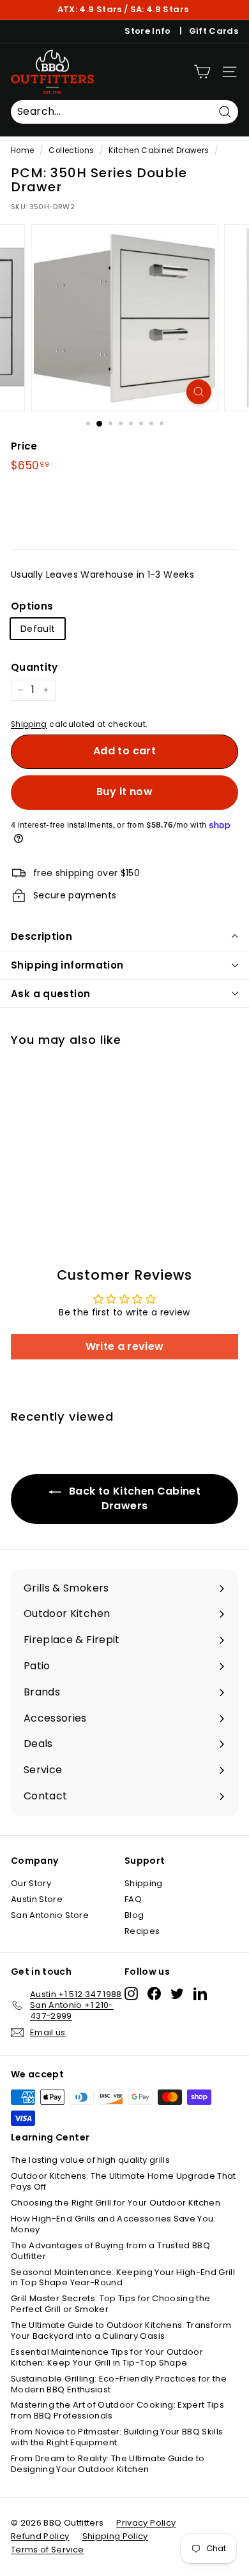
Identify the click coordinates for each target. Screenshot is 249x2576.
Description (41, 936)
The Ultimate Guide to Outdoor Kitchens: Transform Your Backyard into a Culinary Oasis (121, 2331)
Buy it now (124, 792)
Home (22, 150)
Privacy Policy (146, 2523)
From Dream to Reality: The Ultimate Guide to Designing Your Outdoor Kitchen (108, 2464)
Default (38, 629)
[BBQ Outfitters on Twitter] (177, 1994)
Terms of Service (48, 2550)
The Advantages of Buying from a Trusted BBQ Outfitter (110, 2251)
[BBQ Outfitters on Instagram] (131, 1994)
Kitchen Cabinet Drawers (159, 150)
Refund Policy (40, 2536)
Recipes (142, 1931)
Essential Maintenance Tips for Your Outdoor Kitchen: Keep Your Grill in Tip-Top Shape (107, 2357)
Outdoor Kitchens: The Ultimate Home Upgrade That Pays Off (124, 2181)
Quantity (34, 668)
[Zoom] (198, 392)
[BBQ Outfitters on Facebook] (154, 1994)
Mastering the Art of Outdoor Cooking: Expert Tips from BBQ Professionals (117, 2410)
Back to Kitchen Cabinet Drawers (133, 1498)
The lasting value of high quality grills (90, 2160)
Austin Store (37, 1899)
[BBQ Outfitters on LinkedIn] (200, 1994)
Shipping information (67, 965)
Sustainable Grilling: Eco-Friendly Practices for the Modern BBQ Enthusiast (119, 2384)
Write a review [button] (125, 1346)
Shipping (29, 724)
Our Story (31, 1883)
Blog (134, 1915)
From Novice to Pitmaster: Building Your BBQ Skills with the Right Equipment (117, 2437)
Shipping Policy (115, 2536)
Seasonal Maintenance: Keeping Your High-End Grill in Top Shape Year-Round (123, 2278)
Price (24, 446)
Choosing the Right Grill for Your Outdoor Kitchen (116, 2203)
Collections (71, 150)
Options (32, 606)
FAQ (133, 1899)
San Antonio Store (50, 1915)
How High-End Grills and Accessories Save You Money (112, 2224)
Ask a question (50, 994)
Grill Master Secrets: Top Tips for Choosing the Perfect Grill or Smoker (110, 2304)
